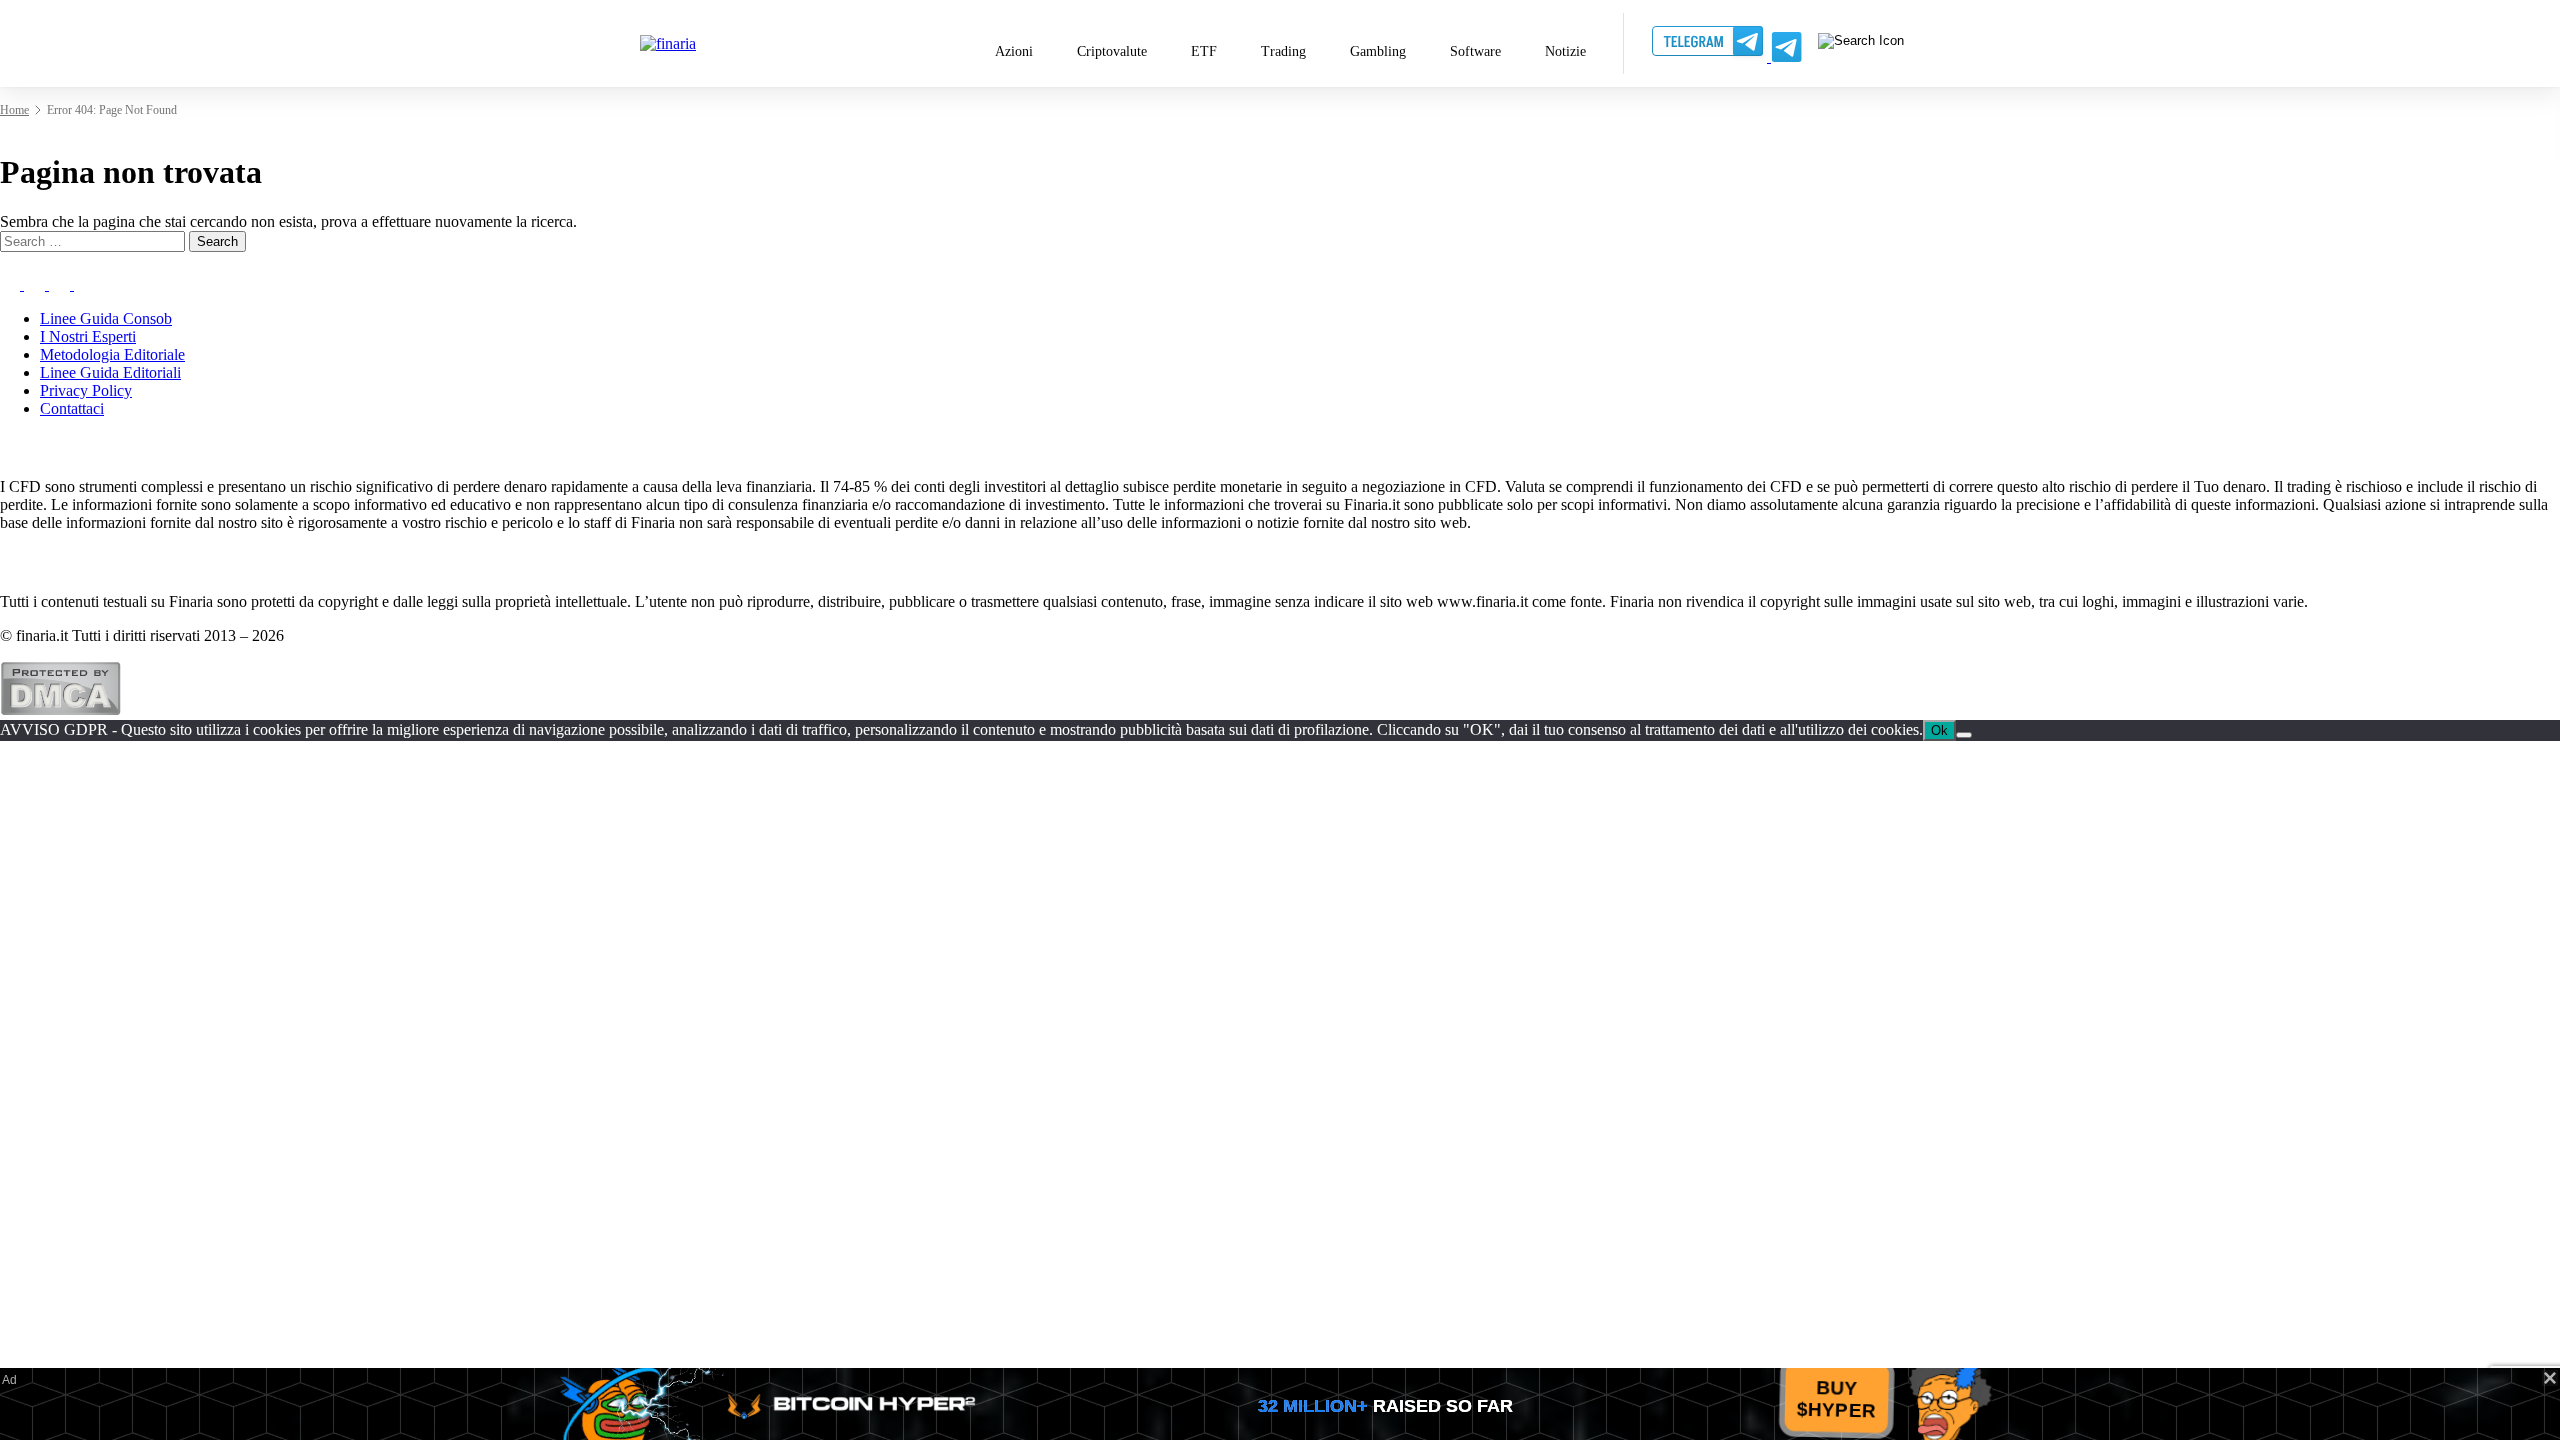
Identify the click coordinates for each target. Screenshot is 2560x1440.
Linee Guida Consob (106, 318)
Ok (1939, 730)
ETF (1204, 51)
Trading (1283, 51)
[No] (1964, 735)
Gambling (1378, 51)
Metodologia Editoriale (112, 354)
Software (1475, 51)
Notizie (1565, 51)
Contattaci (72, 408)
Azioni (1014, 51)
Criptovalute (1112, 51)
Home (14, 110)
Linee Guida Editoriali (110, 372)
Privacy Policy (86, 390)
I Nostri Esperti (88, 336)
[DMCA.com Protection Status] (60, 710)
